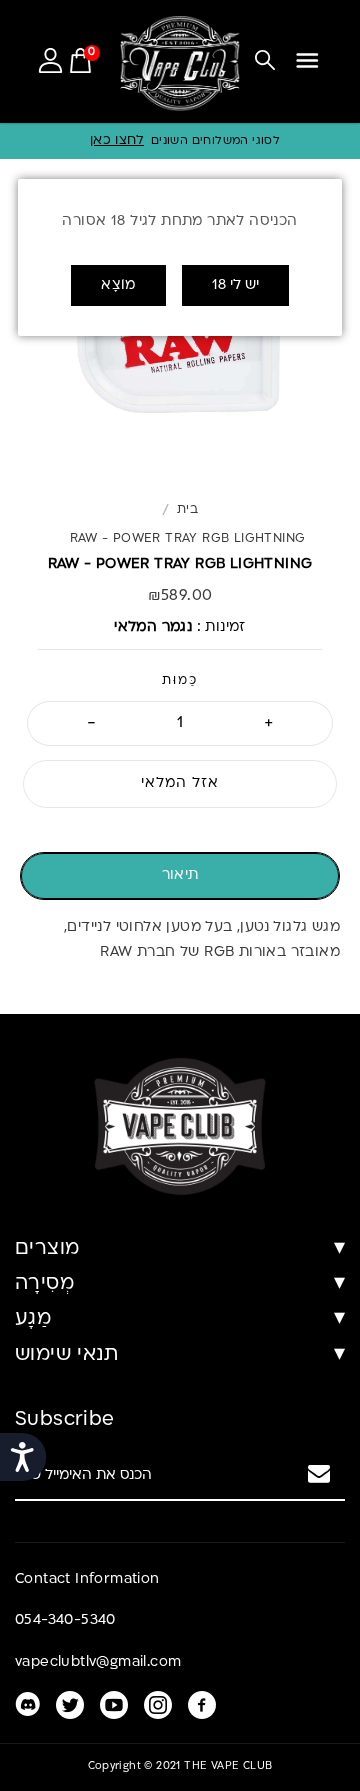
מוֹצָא (118, 285)
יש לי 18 (235, 285)
